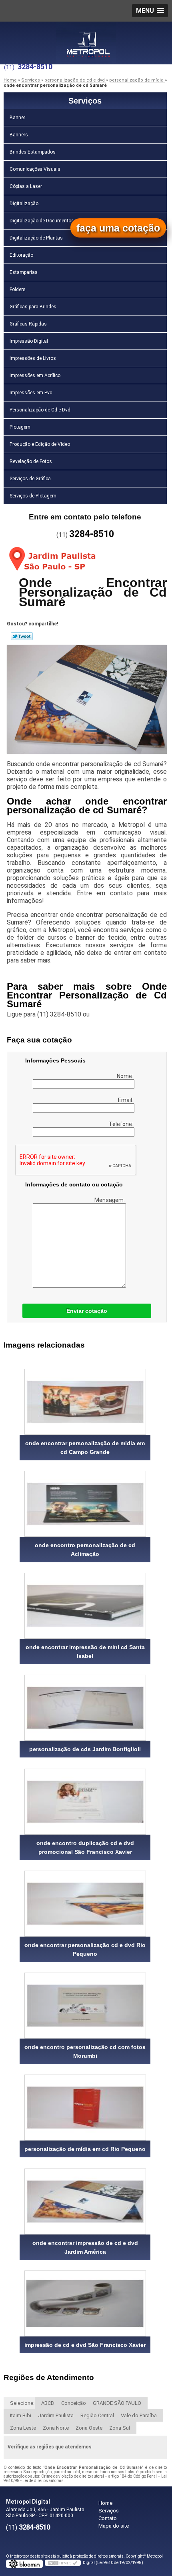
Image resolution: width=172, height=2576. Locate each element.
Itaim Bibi (21, 2415)
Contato (108, 2518)
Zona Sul (120, 2428)
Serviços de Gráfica (30, 479)
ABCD (48, 2403)
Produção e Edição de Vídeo (40, 444)
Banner (17, 118)
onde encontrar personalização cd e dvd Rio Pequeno (85, 1949)
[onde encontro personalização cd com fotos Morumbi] (85, 2006)
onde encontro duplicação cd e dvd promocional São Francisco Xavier (85, 1847)
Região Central (97, 2415)
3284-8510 (35, 67)
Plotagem (20, 427)
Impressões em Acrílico (35, 375)
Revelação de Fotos (31, 461)
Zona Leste (23, 2428)
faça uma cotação (118, 228)
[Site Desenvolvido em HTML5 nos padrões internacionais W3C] (63, 2563)
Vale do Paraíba (139, 2415)
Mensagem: (110, 1200)
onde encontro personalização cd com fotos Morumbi (85, 2051)
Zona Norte (56, 2428)
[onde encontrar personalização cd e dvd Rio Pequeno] (85, 1904)
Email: (126, 1100)
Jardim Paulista (56, 2415)
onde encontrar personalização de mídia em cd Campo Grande (85, 1448)
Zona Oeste (89, 2428)
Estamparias (24, 272)
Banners (19, 135)
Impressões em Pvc (31, 393)
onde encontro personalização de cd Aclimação (85, 1550)
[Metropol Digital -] (86, 38)
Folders (18, 290)
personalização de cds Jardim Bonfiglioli (85, 1749)
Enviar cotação (87, 1311)
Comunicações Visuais (35, 169)
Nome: (126, 1076)
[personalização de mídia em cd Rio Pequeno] (85, 2108)
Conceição (74, 2403)
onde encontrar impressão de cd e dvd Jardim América (85, 2247)
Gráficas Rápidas (28, 324)
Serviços (85, 101)
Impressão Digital (29, 341)
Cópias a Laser (26, 186)
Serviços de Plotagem (33, 496)
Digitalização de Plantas (36, 238)
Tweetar (22, 636)
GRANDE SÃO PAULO (117, 2403)
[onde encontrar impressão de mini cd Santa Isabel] (85, 1606)
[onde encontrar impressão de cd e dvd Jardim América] (85, 2202)
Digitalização (24, 204)
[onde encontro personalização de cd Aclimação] (85, 1504)
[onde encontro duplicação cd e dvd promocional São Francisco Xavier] (85, 1802)
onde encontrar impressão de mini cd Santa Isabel (85, 1651)
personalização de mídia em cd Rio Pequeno (85, 2149)
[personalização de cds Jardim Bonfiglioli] (85, 1708)
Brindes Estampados (33, 152)
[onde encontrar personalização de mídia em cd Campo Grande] (85, 1402)
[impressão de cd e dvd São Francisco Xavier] (85, 2303)
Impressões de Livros (33, 358)
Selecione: (22, 2403)
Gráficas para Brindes (33, 307)
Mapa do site (114, 2526)
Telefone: (122, 1124)
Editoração (21, 255)
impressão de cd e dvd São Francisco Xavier (85, 2345)
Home (105, 2503)
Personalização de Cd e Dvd (40, 410)
